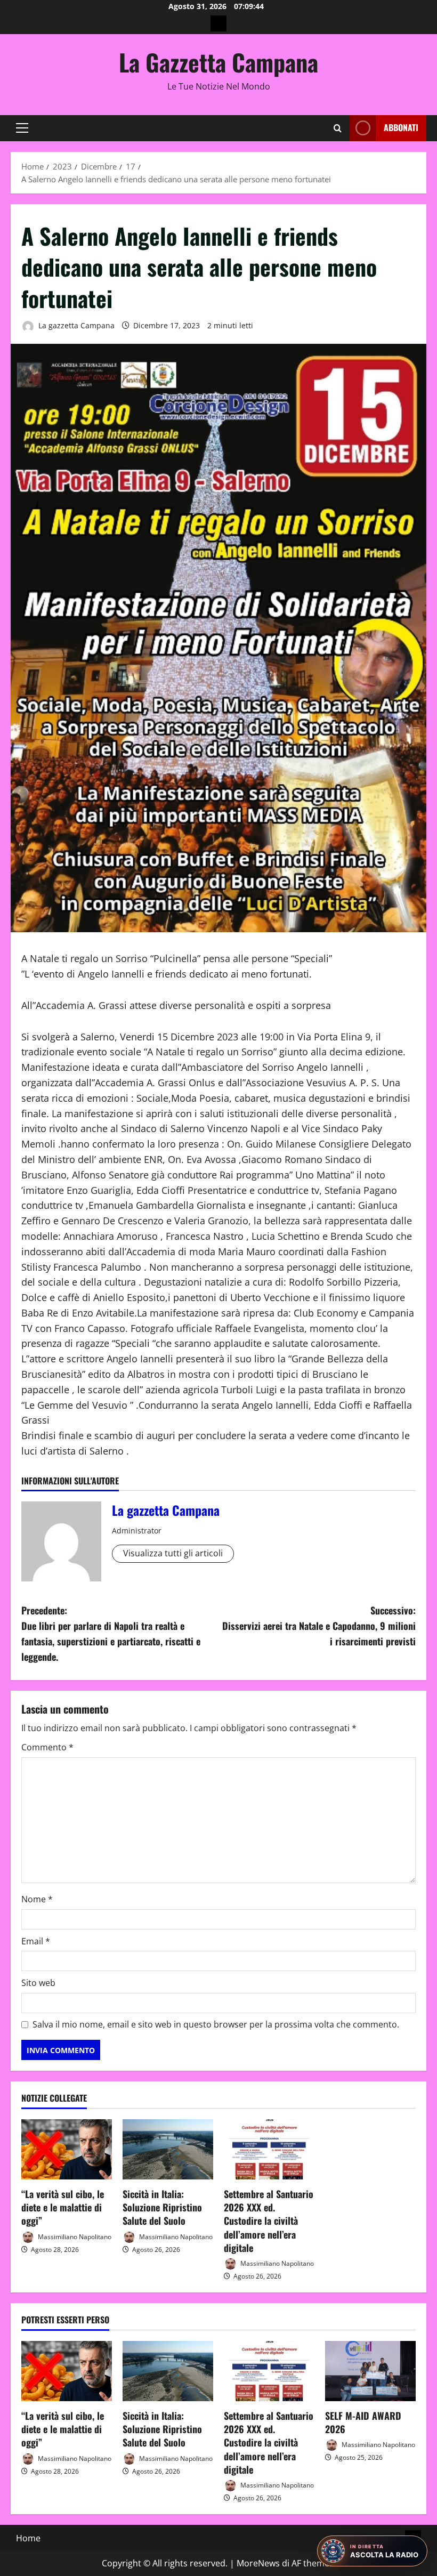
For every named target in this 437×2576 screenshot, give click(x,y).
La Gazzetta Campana (218, 62)
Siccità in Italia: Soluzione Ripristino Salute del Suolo (162, 2207)
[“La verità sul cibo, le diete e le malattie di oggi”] (67, 2149)
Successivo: (319, 1626)
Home (28, 2538)
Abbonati (401, 127)
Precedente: (111, 1633)
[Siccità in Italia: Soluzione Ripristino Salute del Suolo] (168, 2149)
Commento (47, 1747)
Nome (37, 1899)
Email (36, 1941)
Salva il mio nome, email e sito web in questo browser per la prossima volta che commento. (216, 2024)
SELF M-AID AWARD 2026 (363, 2422)
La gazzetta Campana (75, 325)
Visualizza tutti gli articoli (173, 1553)
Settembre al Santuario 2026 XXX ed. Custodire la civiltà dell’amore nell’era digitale (269, 2221)
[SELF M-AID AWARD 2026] (370, 2371)
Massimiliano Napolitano (74, 2236)
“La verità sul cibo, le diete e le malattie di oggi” (63, 2207)
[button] (22, 128)
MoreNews (258, 2563)
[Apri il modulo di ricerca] (338, 128)
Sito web (38, 1983)
